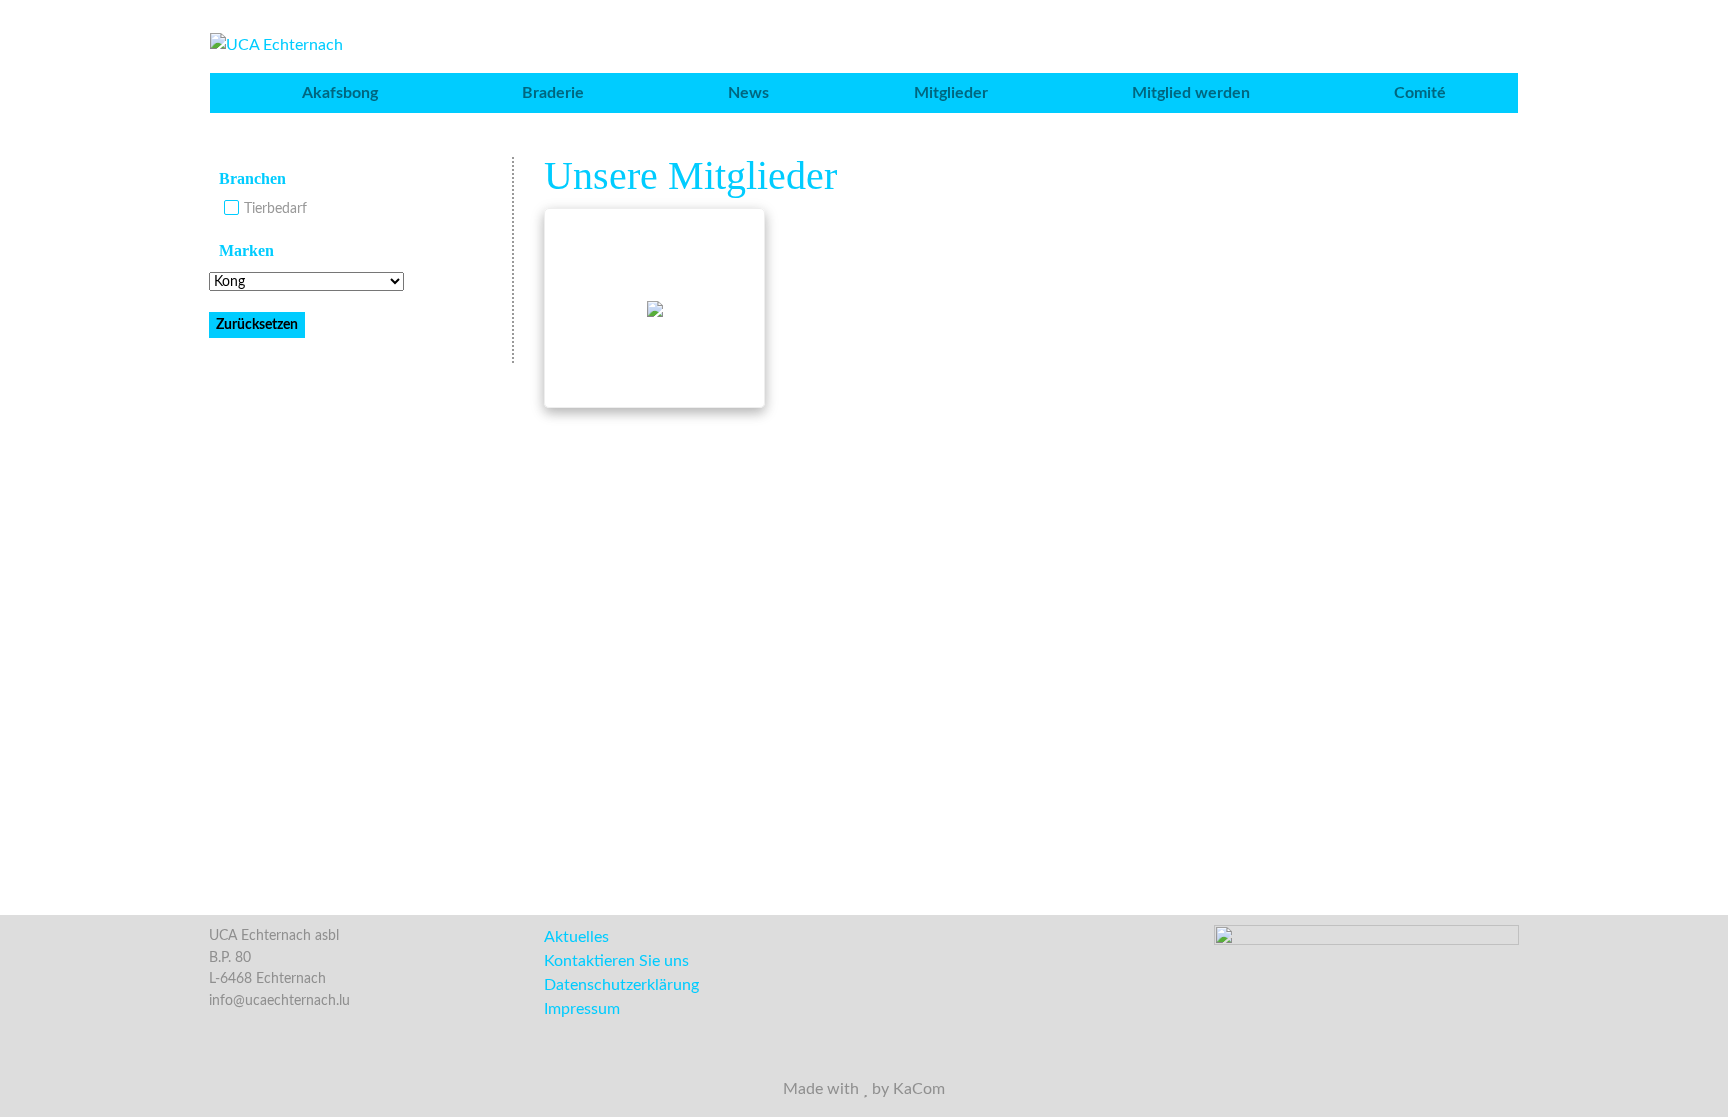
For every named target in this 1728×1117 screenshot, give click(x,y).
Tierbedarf (275, 208)
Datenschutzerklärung (621, 985)
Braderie (553, 93)
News (748, 93)
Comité (1420, 93)
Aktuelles (576, 937)
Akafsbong (340, 93)
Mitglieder (951, 93)
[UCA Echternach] (276, 44)
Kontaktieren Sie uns (616, 961)
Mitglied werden (1191, 93)
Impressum (582, 1009)
